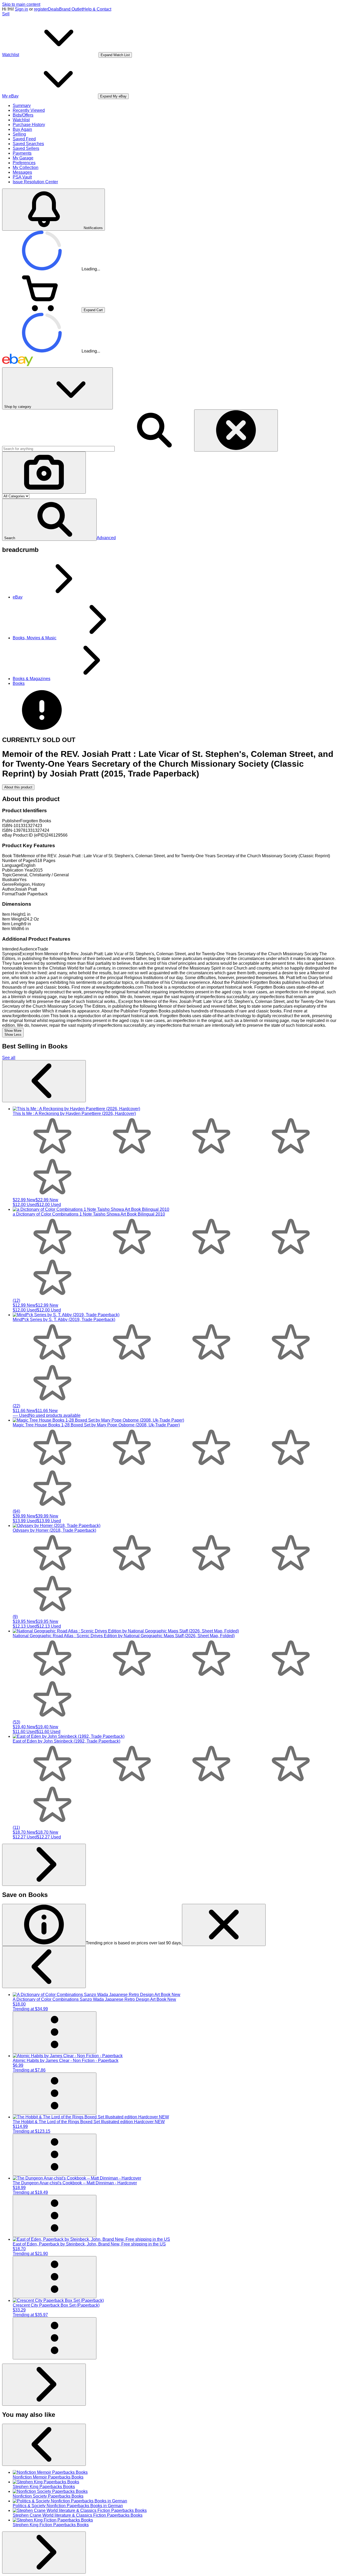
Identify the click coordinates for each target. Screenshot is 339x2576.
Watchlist (21, 120)
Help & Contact (97, 9)
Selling (19, 134)
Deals (53, 9)
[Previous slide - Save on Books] (44, 1967)
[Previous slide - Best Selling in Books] (44, 1081)
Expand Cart (93, 310)
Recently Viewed (29, 110)
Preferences (24, 163)
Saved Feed (24, 139)
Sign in (21, 9)
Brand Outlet (71, 9)
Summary (22, 106)
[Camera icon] (44, 473)
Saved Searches (28, 144)
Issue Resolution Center (35, 182)
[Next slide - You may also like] (44, 2553)
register (41, 9)
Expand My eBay (113, 96)
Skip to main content (21, 4)
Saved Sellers (26, 148)
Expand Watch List (115, 55)
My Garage (23, 158)
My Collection (26, 168)
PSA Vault (22, 177)
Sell (6, 14)
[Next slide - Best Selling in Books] (44, 1865)
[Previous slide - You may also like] (44, 2445)
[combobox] (58, 449)
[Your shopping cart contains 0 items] (42, 310)
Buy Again (22, 129)
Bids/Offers (23, 115)
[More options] (55, 2032)
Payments (22, 153)
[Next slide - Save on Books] (44, 2385)
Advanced (106, 538)
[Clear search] (236, 430)
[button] (49, 520)
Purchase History (29, 125)
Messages (22, 172)
